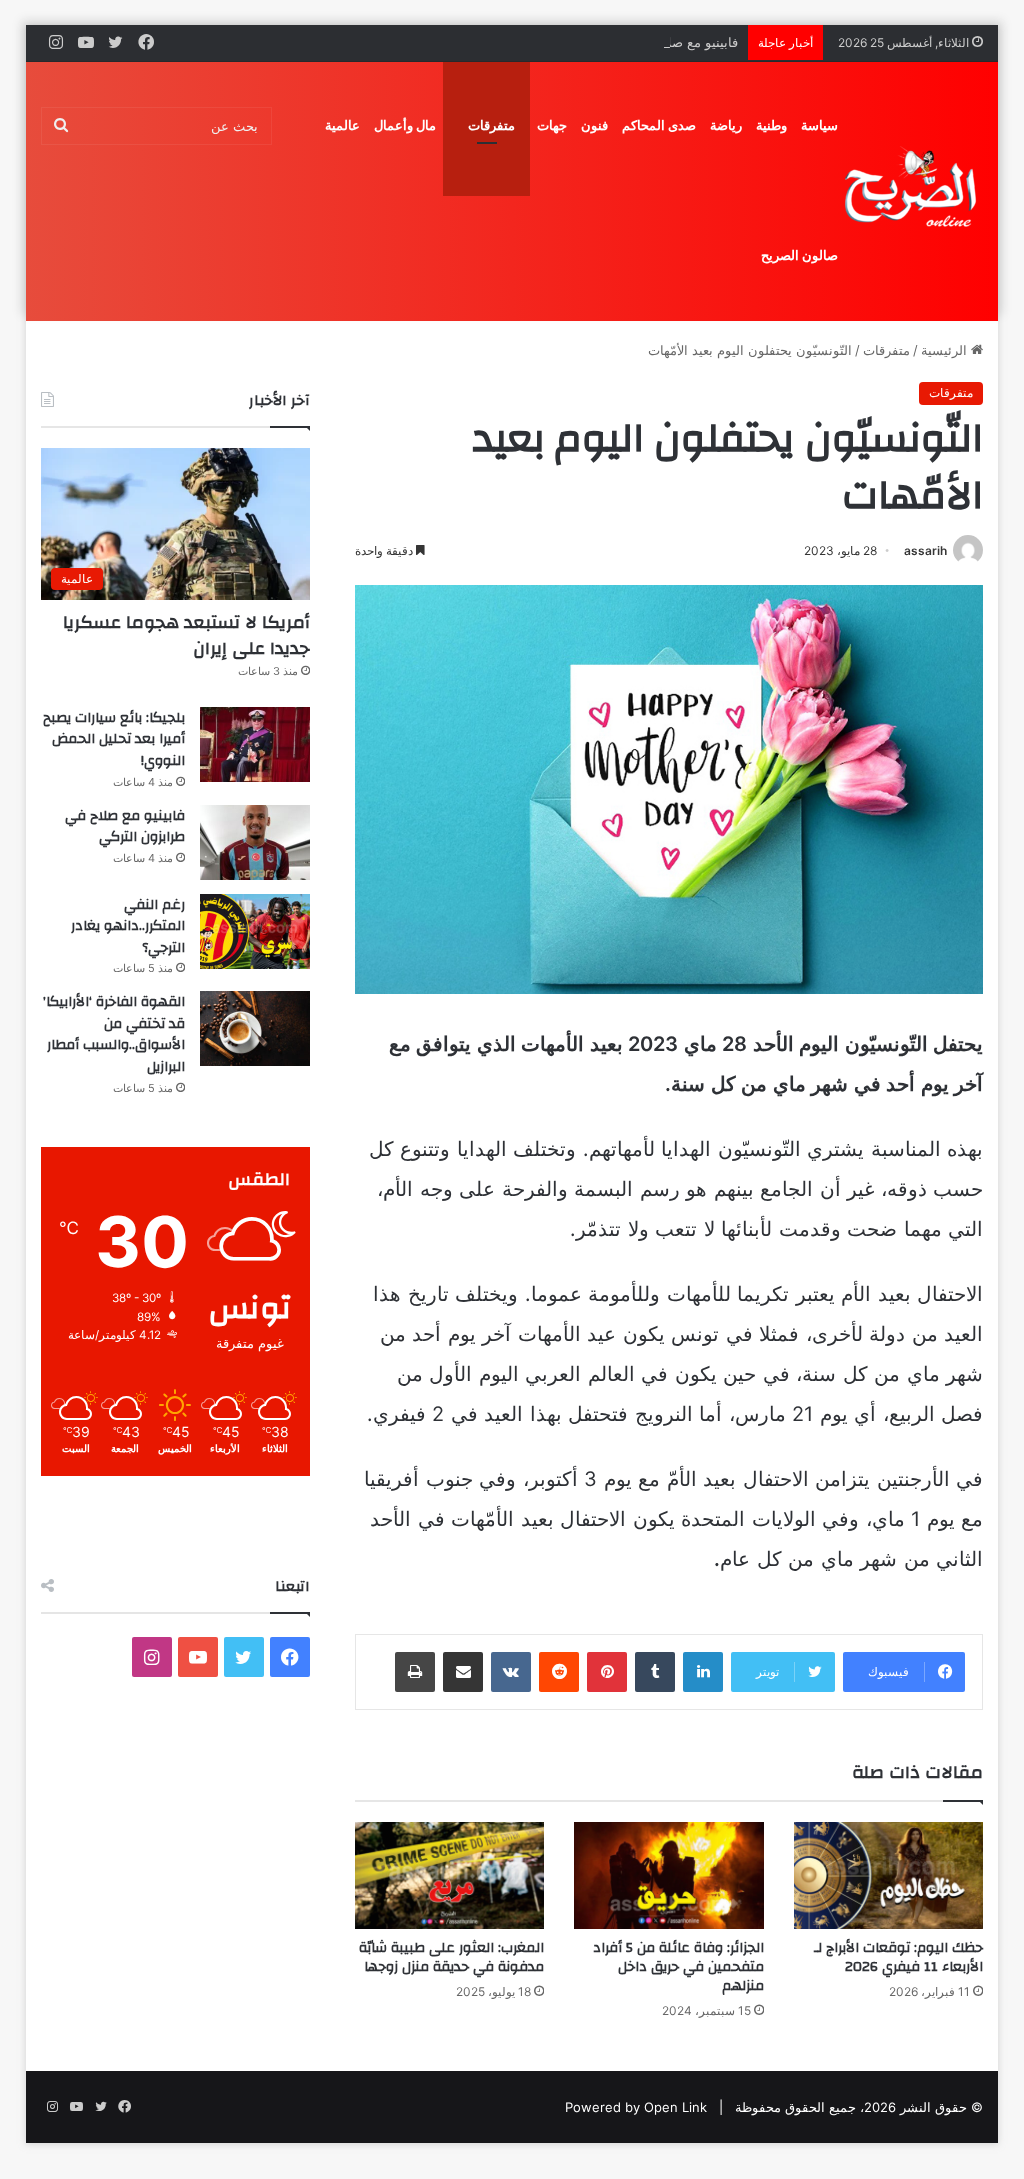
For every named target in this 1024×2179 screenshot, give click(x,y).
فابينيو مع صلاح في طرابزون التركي (640, 42)
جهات (552, 125)
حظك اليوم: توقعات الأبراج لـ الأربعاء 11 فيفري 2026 (898, 1957)
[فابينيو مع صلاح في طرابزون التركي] (255, 842)
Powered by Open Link (636, 2107)
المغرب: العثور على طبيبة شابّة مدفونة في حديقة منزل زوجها (451, 1957)
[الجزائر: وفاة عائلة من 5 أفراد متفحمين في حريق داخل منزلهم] (669, 1875)
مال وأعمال (405, 125)
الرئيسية (946, 350)
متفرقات (491, 125)
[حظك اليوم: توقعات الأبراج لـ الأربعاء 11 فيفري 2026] (889, 1875)
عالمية (342, 125)
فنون (594, 125)
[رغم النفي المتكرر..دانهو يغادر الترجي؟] (255, 931)
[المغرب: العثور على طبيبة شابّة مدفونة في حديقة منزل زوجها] (450, 1875)
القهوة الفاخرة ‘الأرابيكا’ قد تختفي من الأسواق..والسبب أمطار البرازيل (114, 1034)
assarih (925, 550)
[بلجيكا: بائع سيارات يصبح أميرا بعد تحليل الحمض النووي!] (255, 744)
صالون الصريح (799, 255)
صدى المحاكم (659, 125)
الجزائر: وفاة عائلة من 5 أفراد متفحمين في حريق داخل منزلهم (678, 1967)
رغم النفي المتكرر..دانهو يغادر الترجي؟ (128, 926)
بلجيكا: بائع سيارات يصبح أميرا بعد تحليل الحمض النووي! (114, 739)
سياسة (819, 125)
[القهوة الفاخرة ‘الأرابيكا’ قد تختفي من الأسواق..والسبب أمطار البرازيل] (255, 1028)
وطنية (771, 125)
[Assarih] (914, 191)
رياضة (726, 125)
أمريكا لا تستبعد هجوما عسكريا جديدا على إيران (186, 635)
